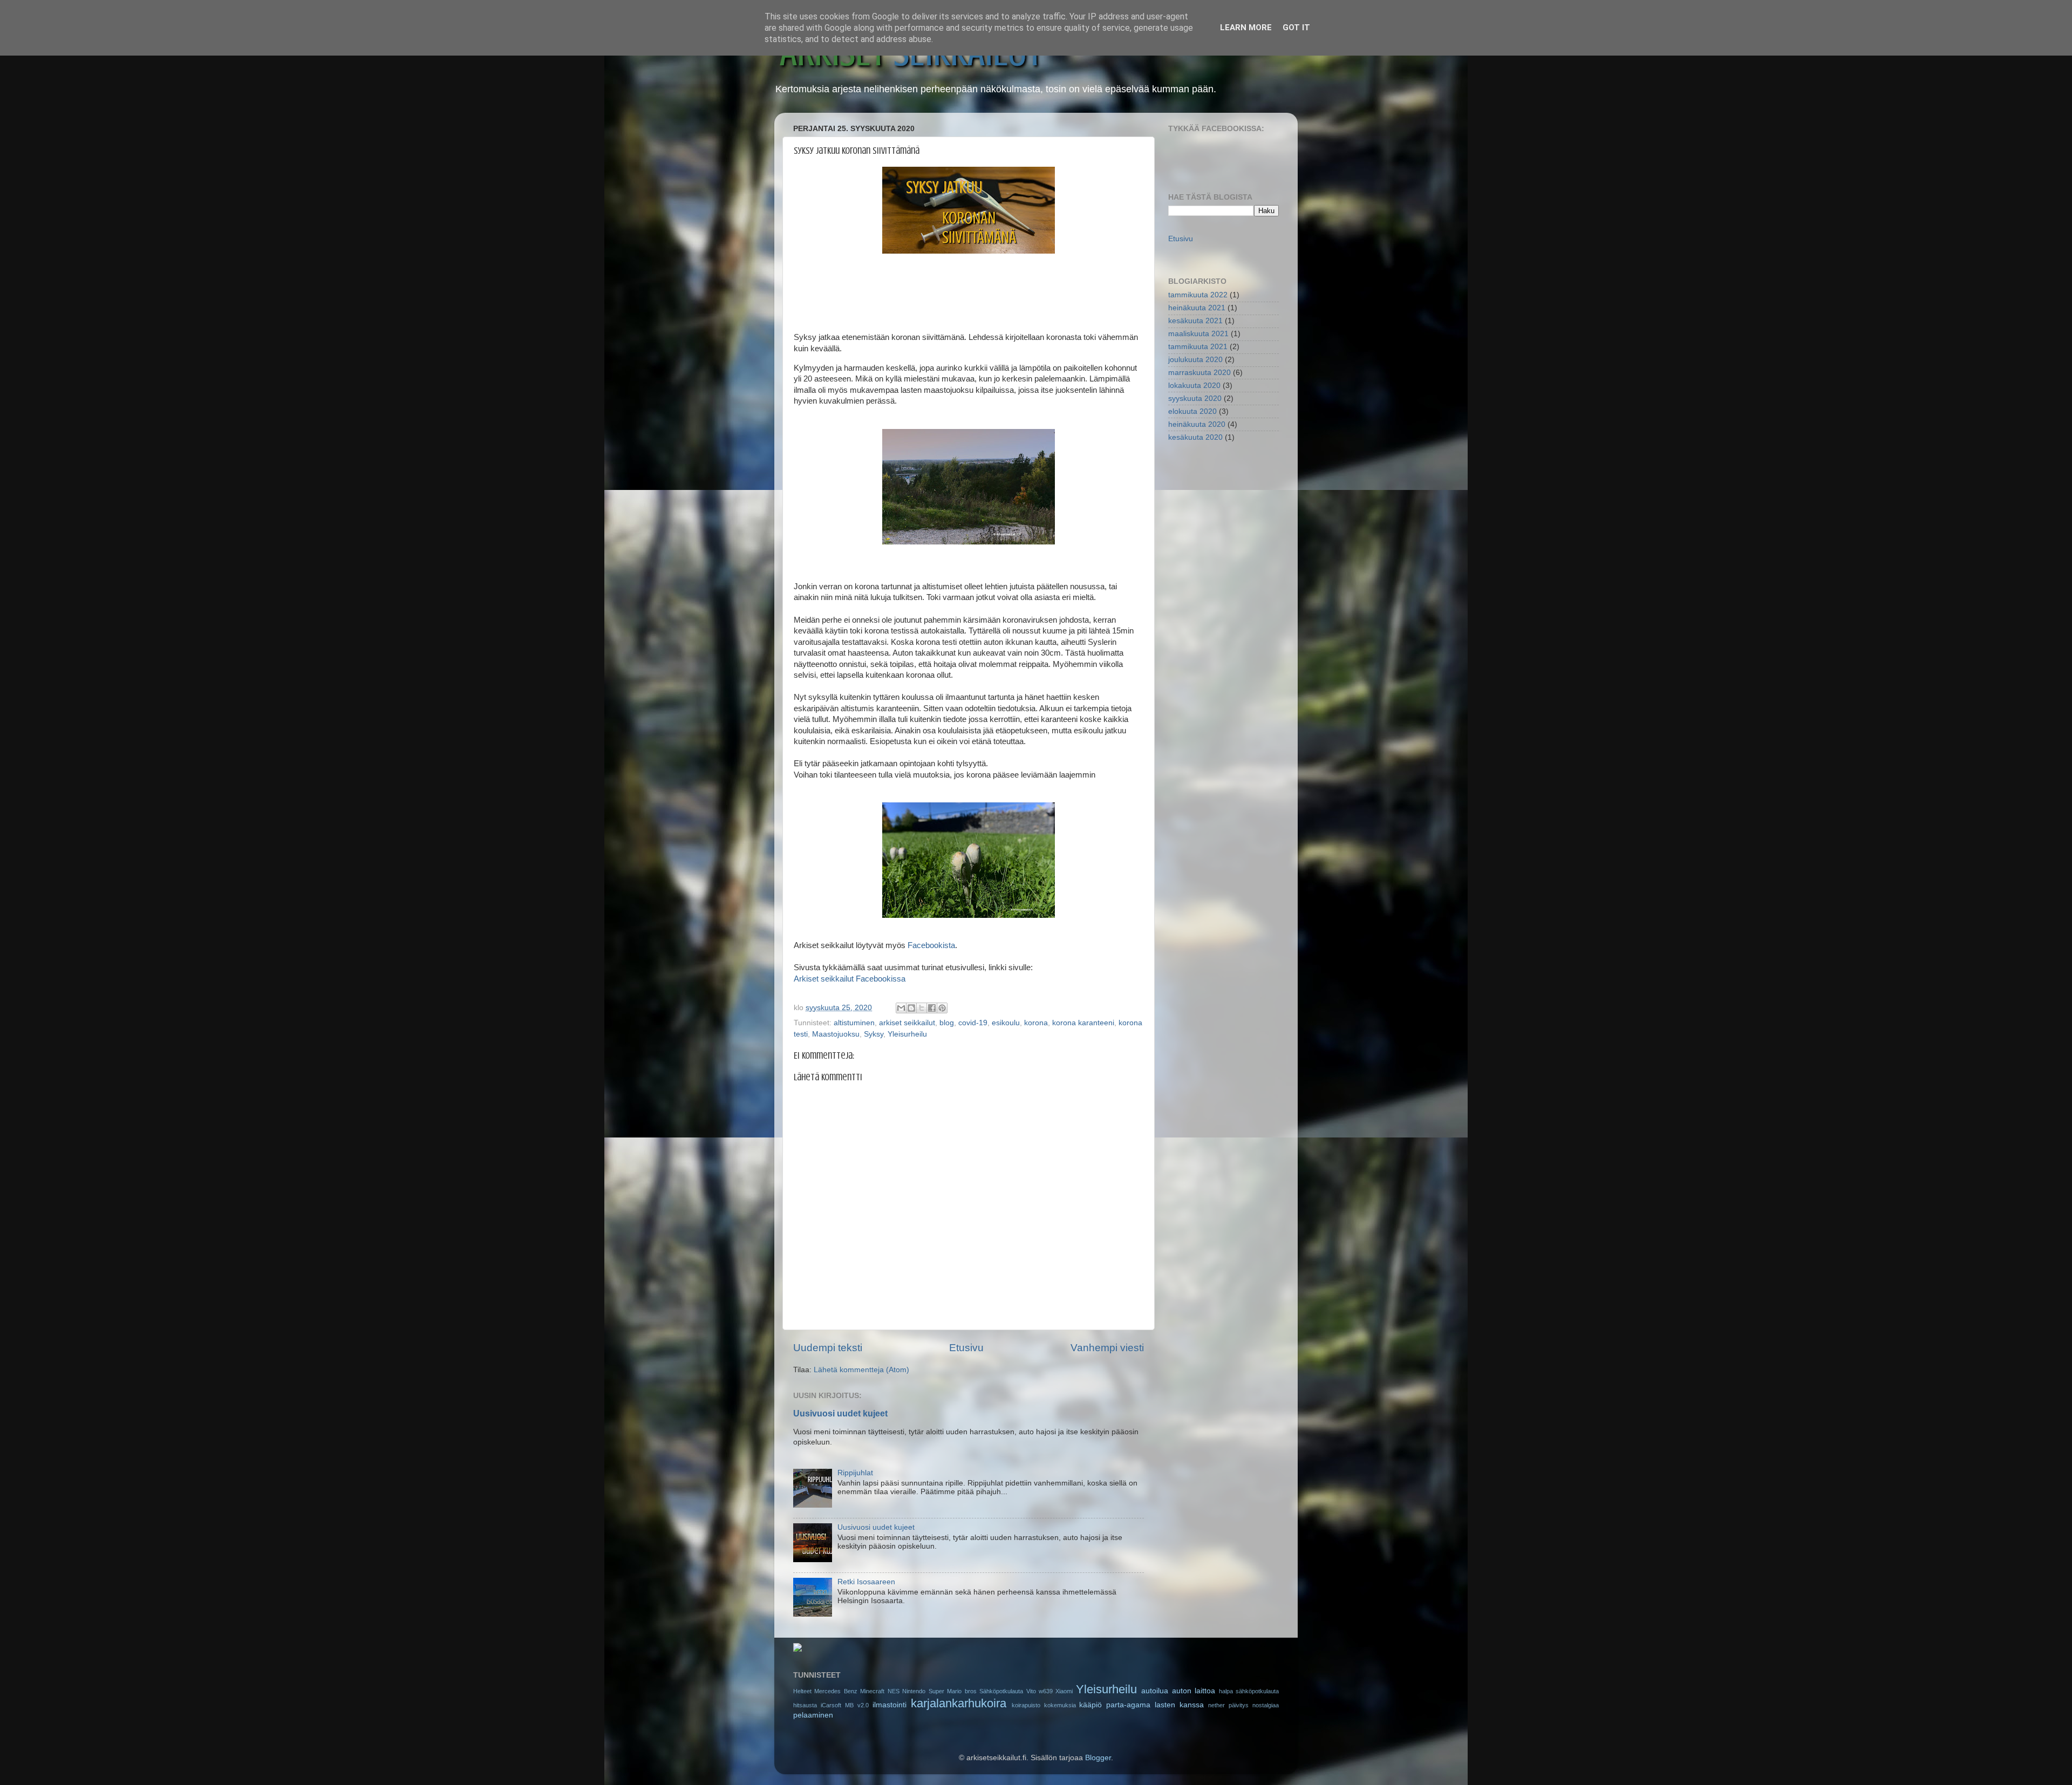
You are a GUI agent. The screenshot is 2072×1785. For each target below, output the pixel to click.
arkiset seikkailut (907, 1023)
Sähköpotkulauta (1001, 1691)
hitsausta (805, 1705)
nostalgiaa (1266, 1705)
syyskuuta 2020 (1195, 398)
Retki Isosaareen (866, 1582)
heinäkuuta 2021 (1197, 308)
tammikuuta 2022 (1198, 295)
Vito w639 (1040, 1691)
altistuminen (854, 1023)
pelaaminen (813, 1715)
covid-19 (973, 1023)
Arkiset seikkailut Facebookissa (850, 979)
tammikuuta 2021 (1198, 347)
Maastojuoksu (836, 1034)
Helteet (802, 1691)
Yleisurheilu (907, 1034)
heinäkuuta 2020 (1197, 424)
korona (1036, 1023)
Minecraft (872, 1691)
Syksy (874, 1034)
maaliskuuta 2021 (1198, 334)
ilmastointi (890, 1705)
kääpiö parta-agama (1115, 1705)
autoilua (1155, 1691)
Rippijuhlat (855, 1473)
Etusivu (966, 1348)
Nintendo (914, 1691)
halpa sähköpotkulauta (1249, 1691)
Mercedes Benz (836, 1691)
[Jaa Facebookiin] (932, 1008)
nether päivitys (1228, 1705)
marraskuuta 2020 (1199, 373)
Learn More (1246, 28)
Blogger (1098, 1758)
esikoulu (1006, 1023)
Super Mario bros (953, 1691)
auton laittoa (1194, 1691)
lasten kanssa (1179, 1705)
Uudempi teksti (828, 1348)
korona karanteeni (1083, 1023)
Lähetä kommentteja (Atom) (861, 1370)
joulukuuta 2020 (1195, 360)
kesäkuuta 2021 (1195, 321)
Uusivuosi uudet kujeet (840, 1413)
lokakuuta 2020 (1194, 386)
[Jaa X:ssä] (922, 1008)
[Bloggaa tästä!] (911, 1008)
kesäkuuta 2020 (1195, 437)
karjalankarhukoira (959, 1703)
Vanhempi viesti (1107, 1348)
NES (894, 1691)
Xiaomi (1064, 1691)
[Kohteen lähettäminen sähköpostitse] (901, 1008)
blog (947, 1023)
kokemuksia (1060, 1705)
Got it (1296, 28)
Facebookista (931, 945)
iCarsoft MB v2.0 (845, 1705)
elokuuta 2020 (1192, 411)
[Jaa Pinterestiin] (942, 1008)
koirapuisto (1026, 1705)
